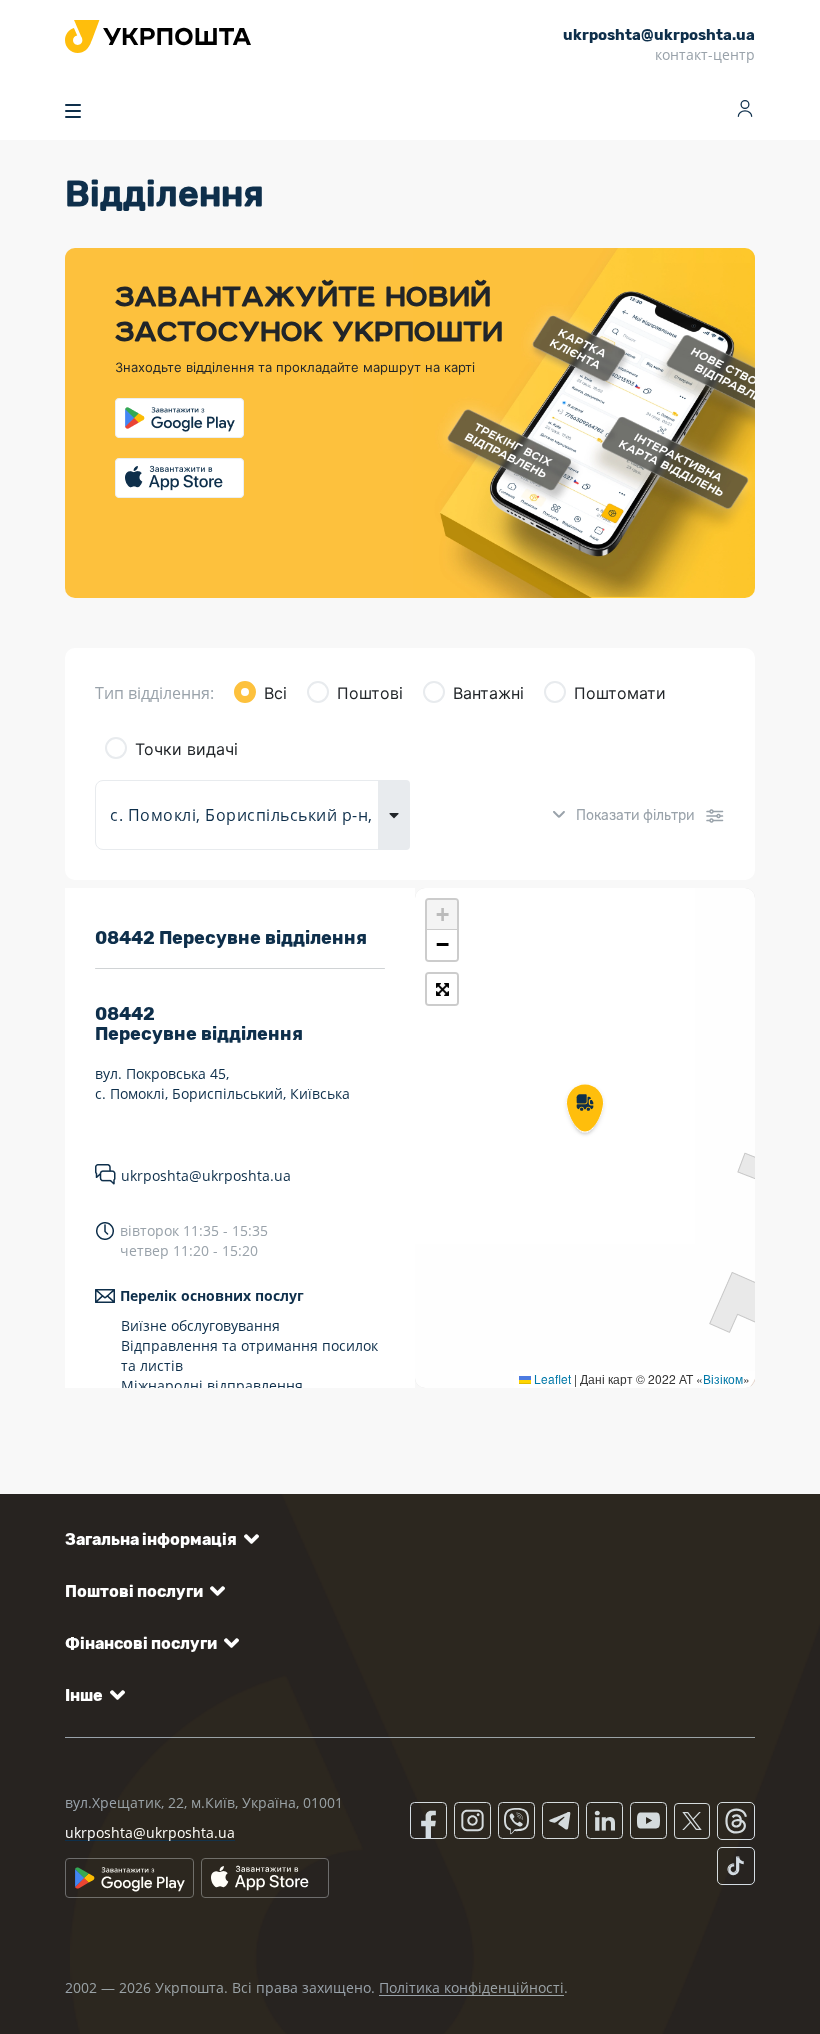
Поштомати (620, 693)
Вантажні (488, 693)
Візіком (723, 1378)
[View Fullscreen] (442, 989)
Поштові (370, 693)
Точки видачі (186, 749)
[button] (585, 1110)
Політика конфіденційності (471, 1987)
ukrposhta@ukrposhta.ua (206, 1175)
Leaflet (551, 1378)
